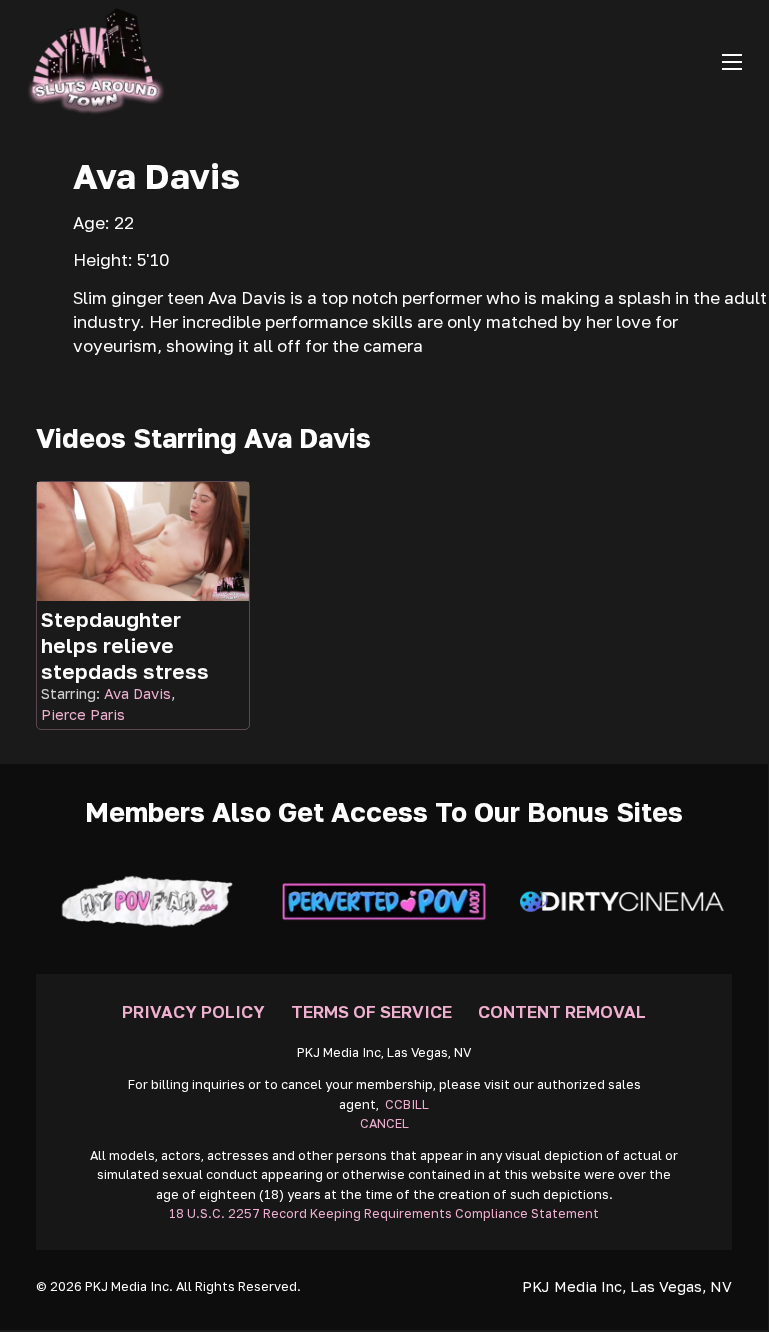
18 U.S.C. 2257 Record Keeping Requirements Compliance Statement (384, 1213)
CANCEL (384, 1123)
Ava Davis (137, 693)
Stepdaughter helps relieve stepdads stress (125, 645)
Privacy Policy (193, 1011)
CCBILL (407, 1104)
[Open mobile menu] (732, 62)
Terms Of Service (371, 1011)
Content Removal (562, 1011)
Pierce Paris (83, 714)
